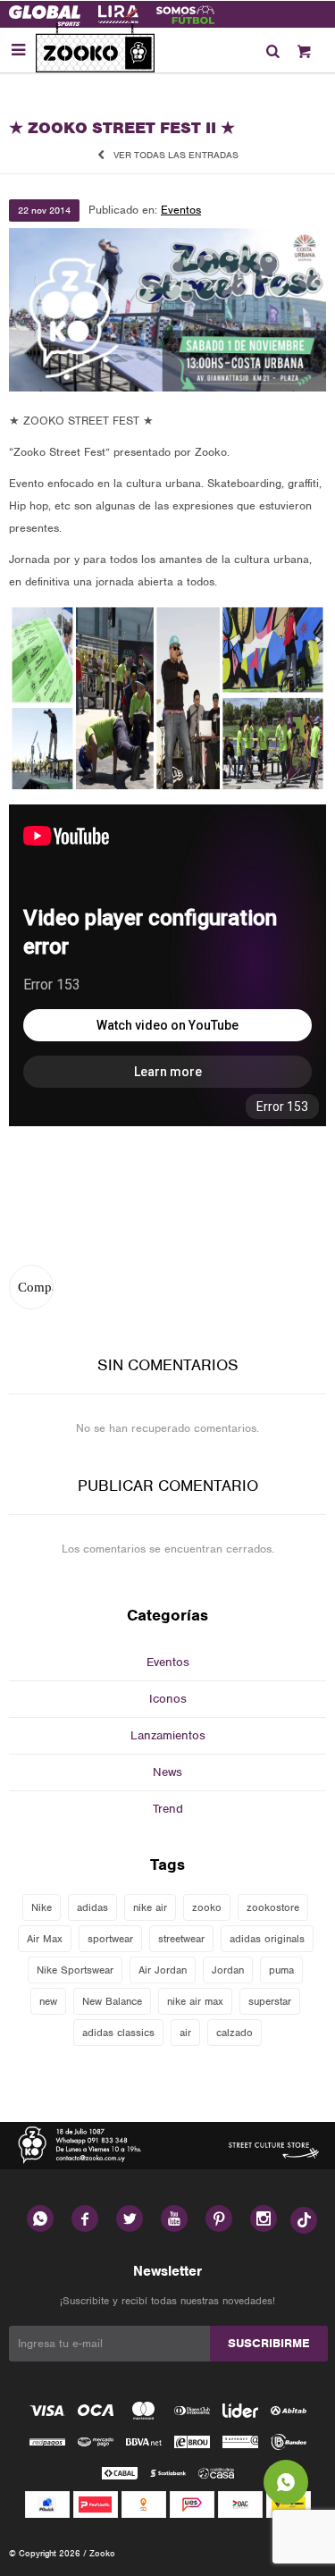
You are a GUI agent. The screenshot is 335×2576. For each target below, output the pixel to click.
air (185, 2033)
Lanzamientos (168, 1735)
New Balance (112, 2001)
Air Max (45, 1939)
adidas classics (118, 2033)
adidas (92, 1907)
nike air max (195, 2001)
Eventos (181, 210)
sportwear (110, 1939)
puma (281, 1970)
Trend (168, 1809)
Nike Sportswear (75, 1970)
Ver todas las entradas (176, 155)
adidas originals (267, 1939)
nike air (150, 1907)
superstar (270, 2001)
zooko (207, 1907)
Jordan (228, 1970)
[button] (272, 50)
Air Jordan (163, 1970)
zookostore (273, 1907)
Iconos (168, 1699)
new (48, 2001)
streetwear (181, 1939)
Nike (42, 1907)
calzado (234, 2033)
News (167, 1772)
